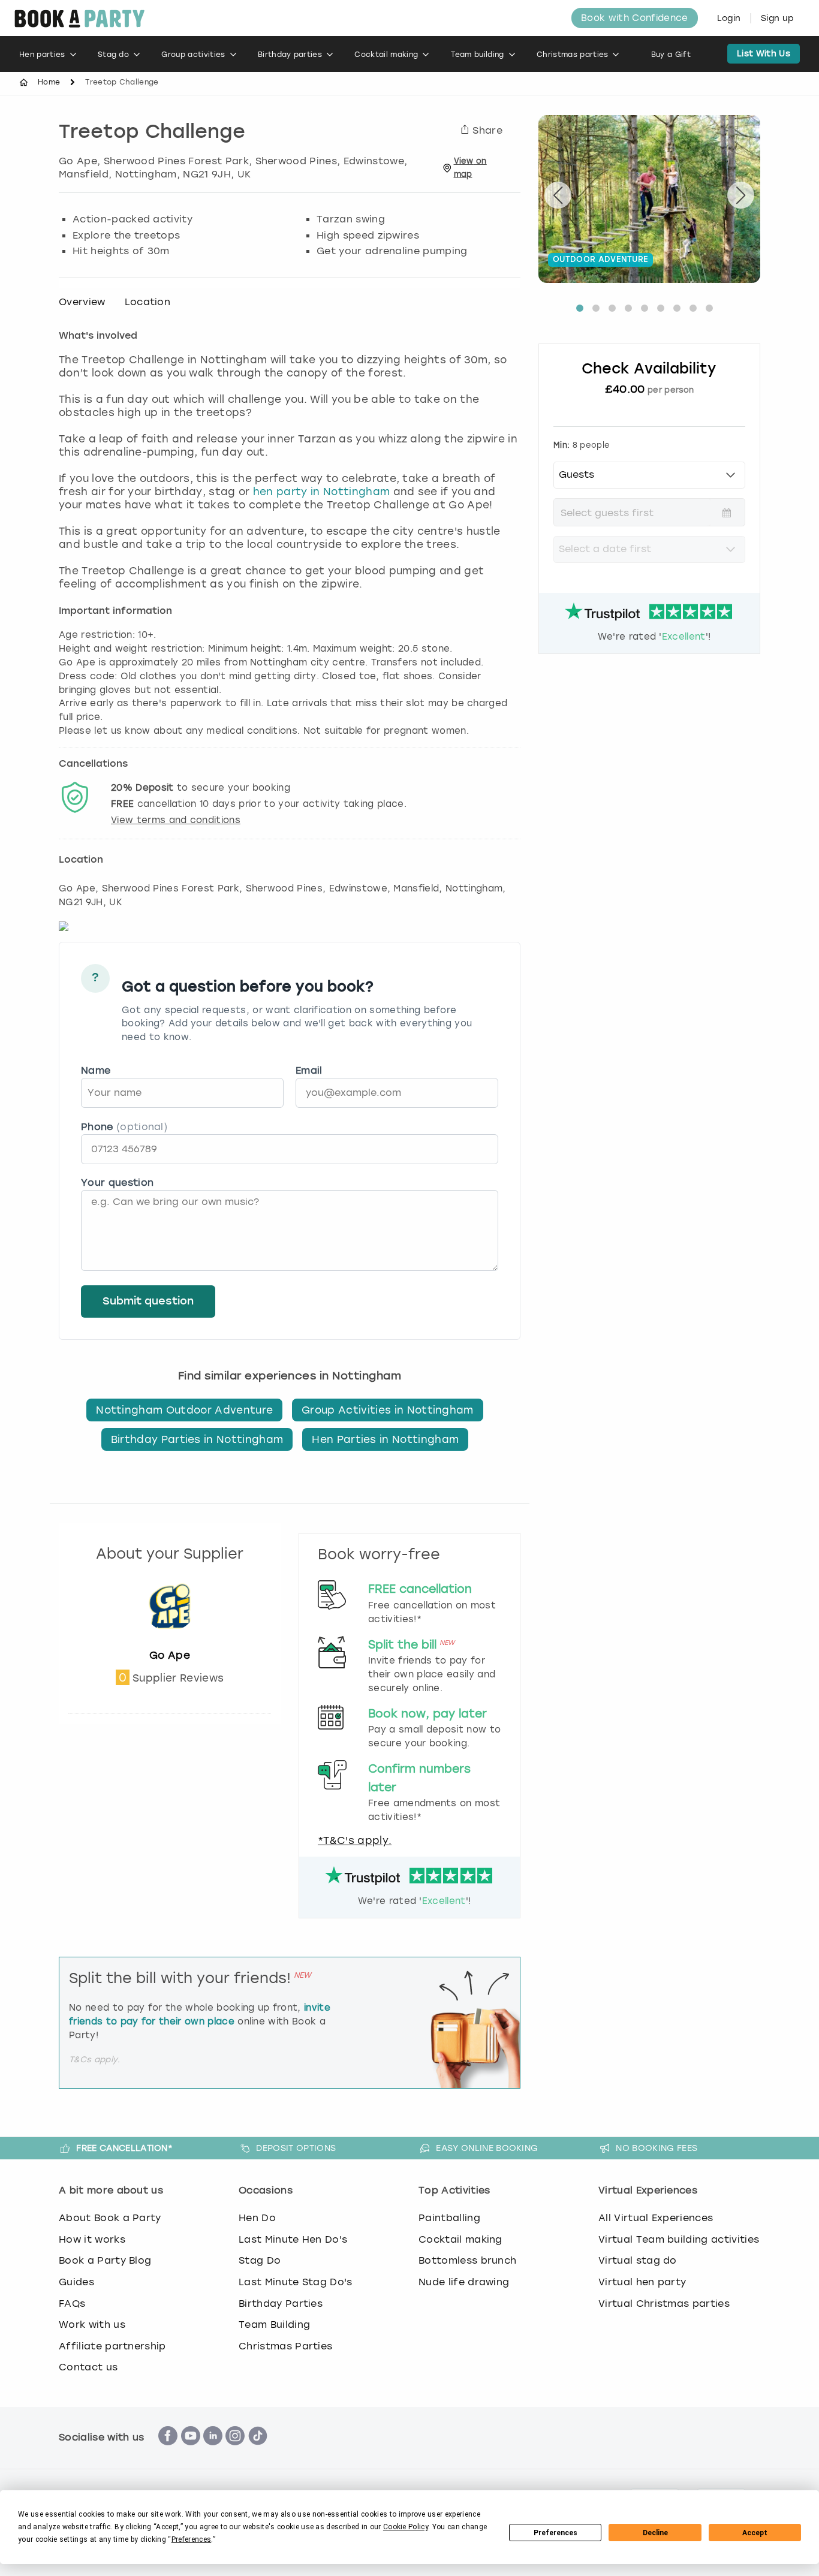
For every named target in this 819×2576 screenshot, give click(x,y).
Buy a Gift (671, 55)
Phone (124, 1127)
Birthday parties (290, 55)
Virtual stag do (638, 2260)
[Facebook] (168, 2452)
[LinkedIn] (213, 2452)
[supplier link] (170, 1642)
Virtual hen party (642, 2282)
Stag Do (260, 2260)
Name (96, 1070)
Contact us (88, 2367)
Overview (82, 302)
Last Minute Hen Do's (293, 2239)
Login (729, 18)
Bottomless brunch (467, 2260)
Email (309, 1070)
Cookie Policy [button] (406, 2527)
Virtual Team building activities (679, 2239)
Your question (117, 1182)
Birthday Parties (281, 2304)
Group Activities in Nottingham (388, 1410)
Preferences (555, 2533)
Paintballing (449, 2218)
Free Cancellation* (124, 2148)
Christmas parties (572, 55)
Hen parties (42, 55)
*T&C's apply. (355, 1840)
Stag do (113, 55)
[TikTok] (258, 2452)
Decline (655, 2533)
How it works (92, 2239)
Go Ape (170, 1655)
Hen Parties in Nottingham (385, 1439)
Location (148, 302)
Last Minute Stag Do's (296, 2282)
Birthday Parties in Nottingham (197, 1439)
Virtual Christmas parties (664, 2304)
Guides (76, 2282)
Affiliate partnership (112, 2346)
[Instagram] (235, 2452)
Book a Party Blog (105, 2260)
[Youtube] (191, 2452)
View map (470, 168)
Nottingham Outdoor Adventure (184, 1410)
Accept (755, 2533)
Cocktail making (386, 55)
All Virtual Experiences (656, 2218)
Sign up (777, 18)
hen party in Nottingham (321, 492)
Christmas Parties (285, 2346)
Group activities (193, 55)
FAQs (72, 2304)
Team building (478, 55)
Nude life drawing (464, 2282)
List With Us (764, 54)
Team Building (274, 2325)
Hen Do (257, 2218)
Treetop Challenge (152, 133)
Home (49, 82)
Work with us (92, 2325)
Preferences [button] (192, 2539)
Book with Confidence (634, 18)
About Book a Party (110, 2218)
